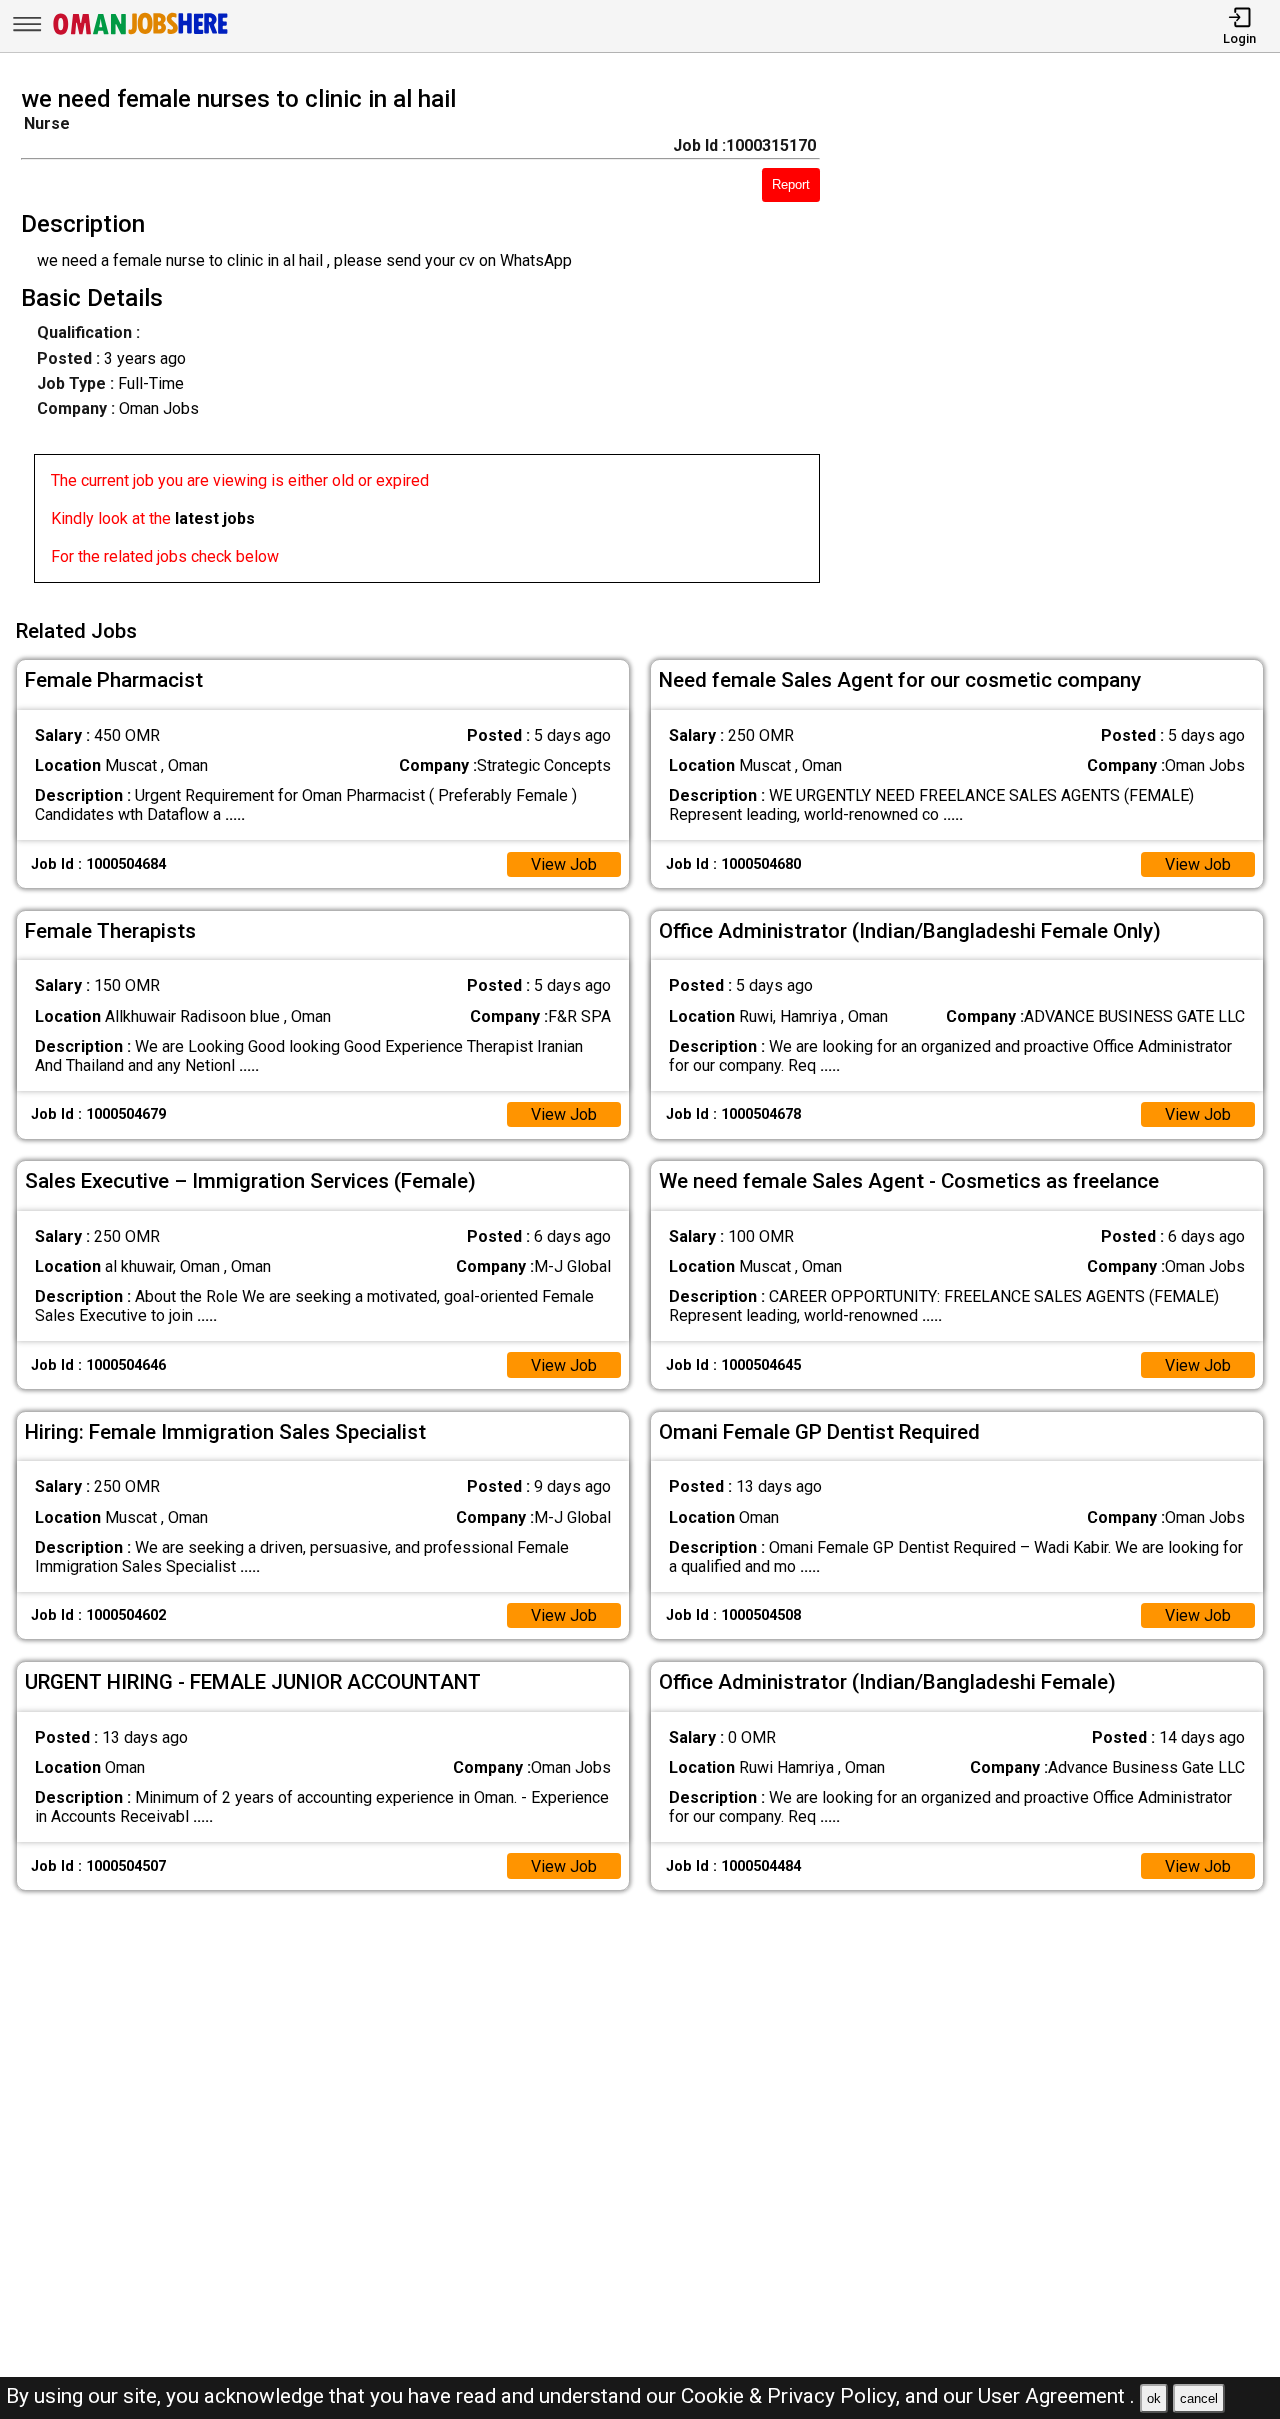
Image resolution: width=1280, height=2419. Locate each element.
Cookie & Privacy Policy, (793, 2396)
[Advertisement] (1066, 340)
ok (1154, 2398)
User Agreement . (1056, 2396)
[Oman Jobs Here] (141, 34)
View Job (564, 864)
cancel (1199, 2398)
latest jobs (215, 518)
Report (791, 184)
